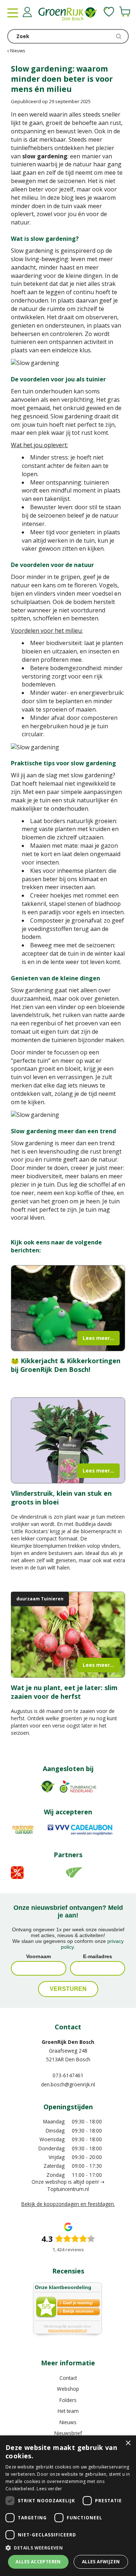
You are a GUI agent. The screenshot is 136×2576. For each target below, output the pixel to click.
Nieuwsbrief (68, 2433)
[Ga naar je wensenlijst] (109, 12)
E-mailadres (98, 1956)
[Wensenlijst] (109, 12)
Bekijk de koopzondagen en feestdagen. (68, 2204)
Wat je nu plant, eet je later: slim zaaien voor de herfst (64, 1692)
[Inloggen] (27, 12)
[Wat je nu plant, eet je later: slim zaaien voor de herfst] (68, 1635)
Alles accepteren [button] (38, 2562)
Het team (68, 2411)
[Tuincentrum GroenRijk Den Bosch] (68, 15)
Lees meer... (98, 1338)
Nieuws (68, 2422)
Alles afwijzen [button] (101, 2562)
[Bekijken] (125, 12)
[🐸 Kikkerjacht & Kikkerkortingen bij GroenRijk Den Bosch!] (68, 1308)
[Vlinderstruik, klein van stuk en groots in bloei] (68, 1440)
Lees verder (49, 2489)
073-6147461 (68, 2075)
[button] (68, 2547)
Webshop (68, 2389)
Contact (68, 2378)
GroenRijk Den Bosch (68, 2042)
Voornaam (38, 1956)
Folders (68, 2400)
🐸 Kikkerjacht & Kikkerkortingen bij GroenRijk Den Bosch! (66, 1365)
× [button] (128, 2443)
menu (13, 13)
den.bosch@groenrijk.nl (68, 2084)
